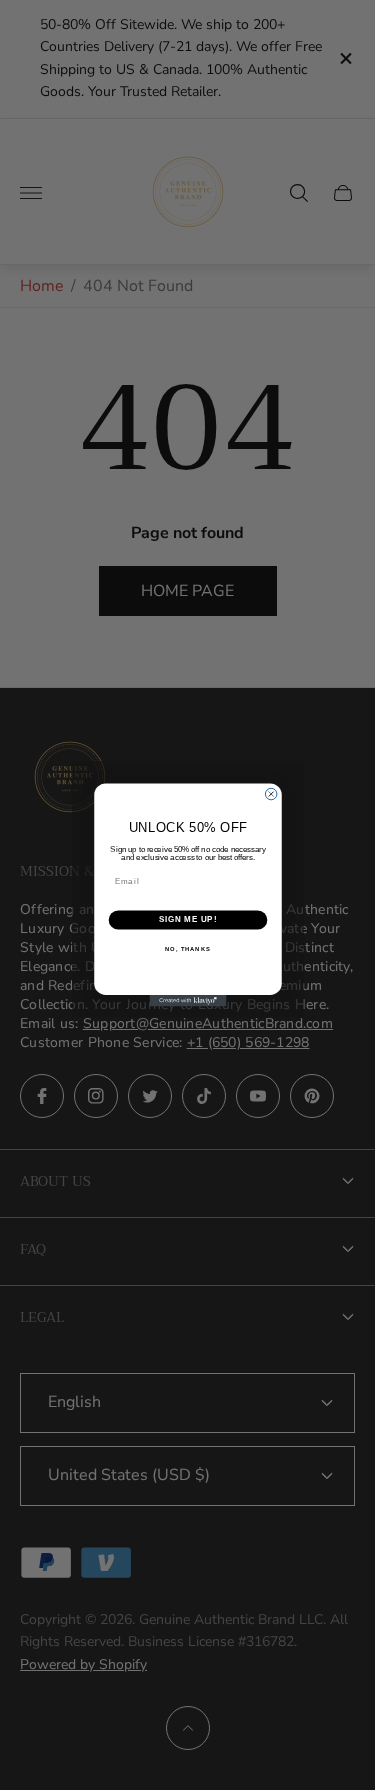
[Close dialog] (271, 794)
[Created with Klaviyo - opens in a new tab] (187, 1001)
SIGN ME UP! (187, 920)
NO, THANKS (188, 949)
